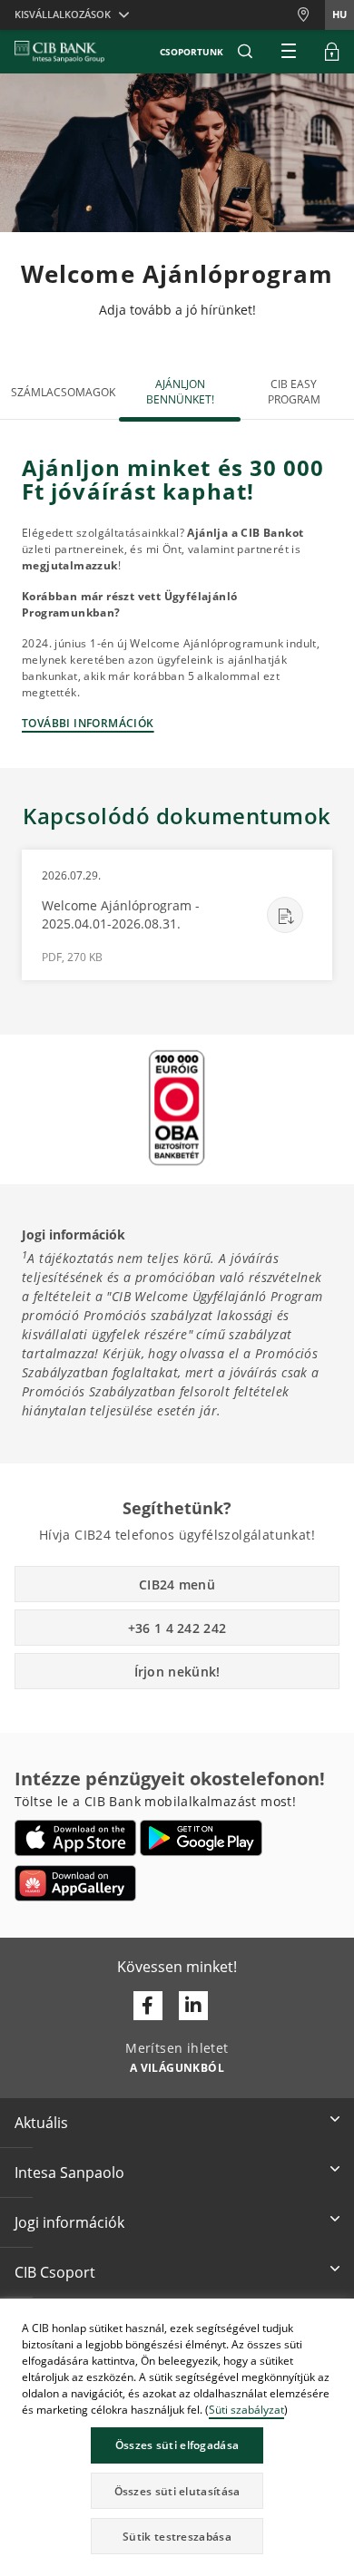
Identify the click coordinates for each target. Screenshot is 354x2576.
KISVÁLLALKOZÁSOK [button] (63, 14)
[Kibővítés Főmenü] (289, 52)
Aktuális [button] (41, 2123)
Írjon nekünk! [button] (177, 1672)
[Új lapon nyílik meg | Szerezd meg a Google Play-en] (201, 1838)
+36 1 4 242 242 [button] (177, 1628)
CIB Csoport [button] (55, 2272)
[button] (245, 52)
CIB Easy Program (294, 392)
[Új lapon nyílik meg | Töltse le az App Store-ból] (76, 1838)
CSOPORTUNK (192, 52)
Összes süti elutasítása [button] (177, 2491)
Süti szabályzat (246, 2410)
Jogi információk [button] (69, 2222)
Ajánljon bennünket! (180, 392)
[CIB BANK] (59, 52)
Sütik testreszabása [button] (177, 2537)
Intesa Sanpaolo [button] (69, 2173)
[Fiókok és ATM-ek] (310, 15)
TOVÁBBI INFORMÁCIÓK (88, 723)
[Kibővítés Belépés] (332, 52)
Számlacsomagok (63, 392)
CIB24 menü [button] (177, 1584)
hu (339, 14)
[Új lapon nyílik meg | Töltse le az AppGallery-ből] (75, 1883)
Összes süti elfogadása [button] (177, 2445)
